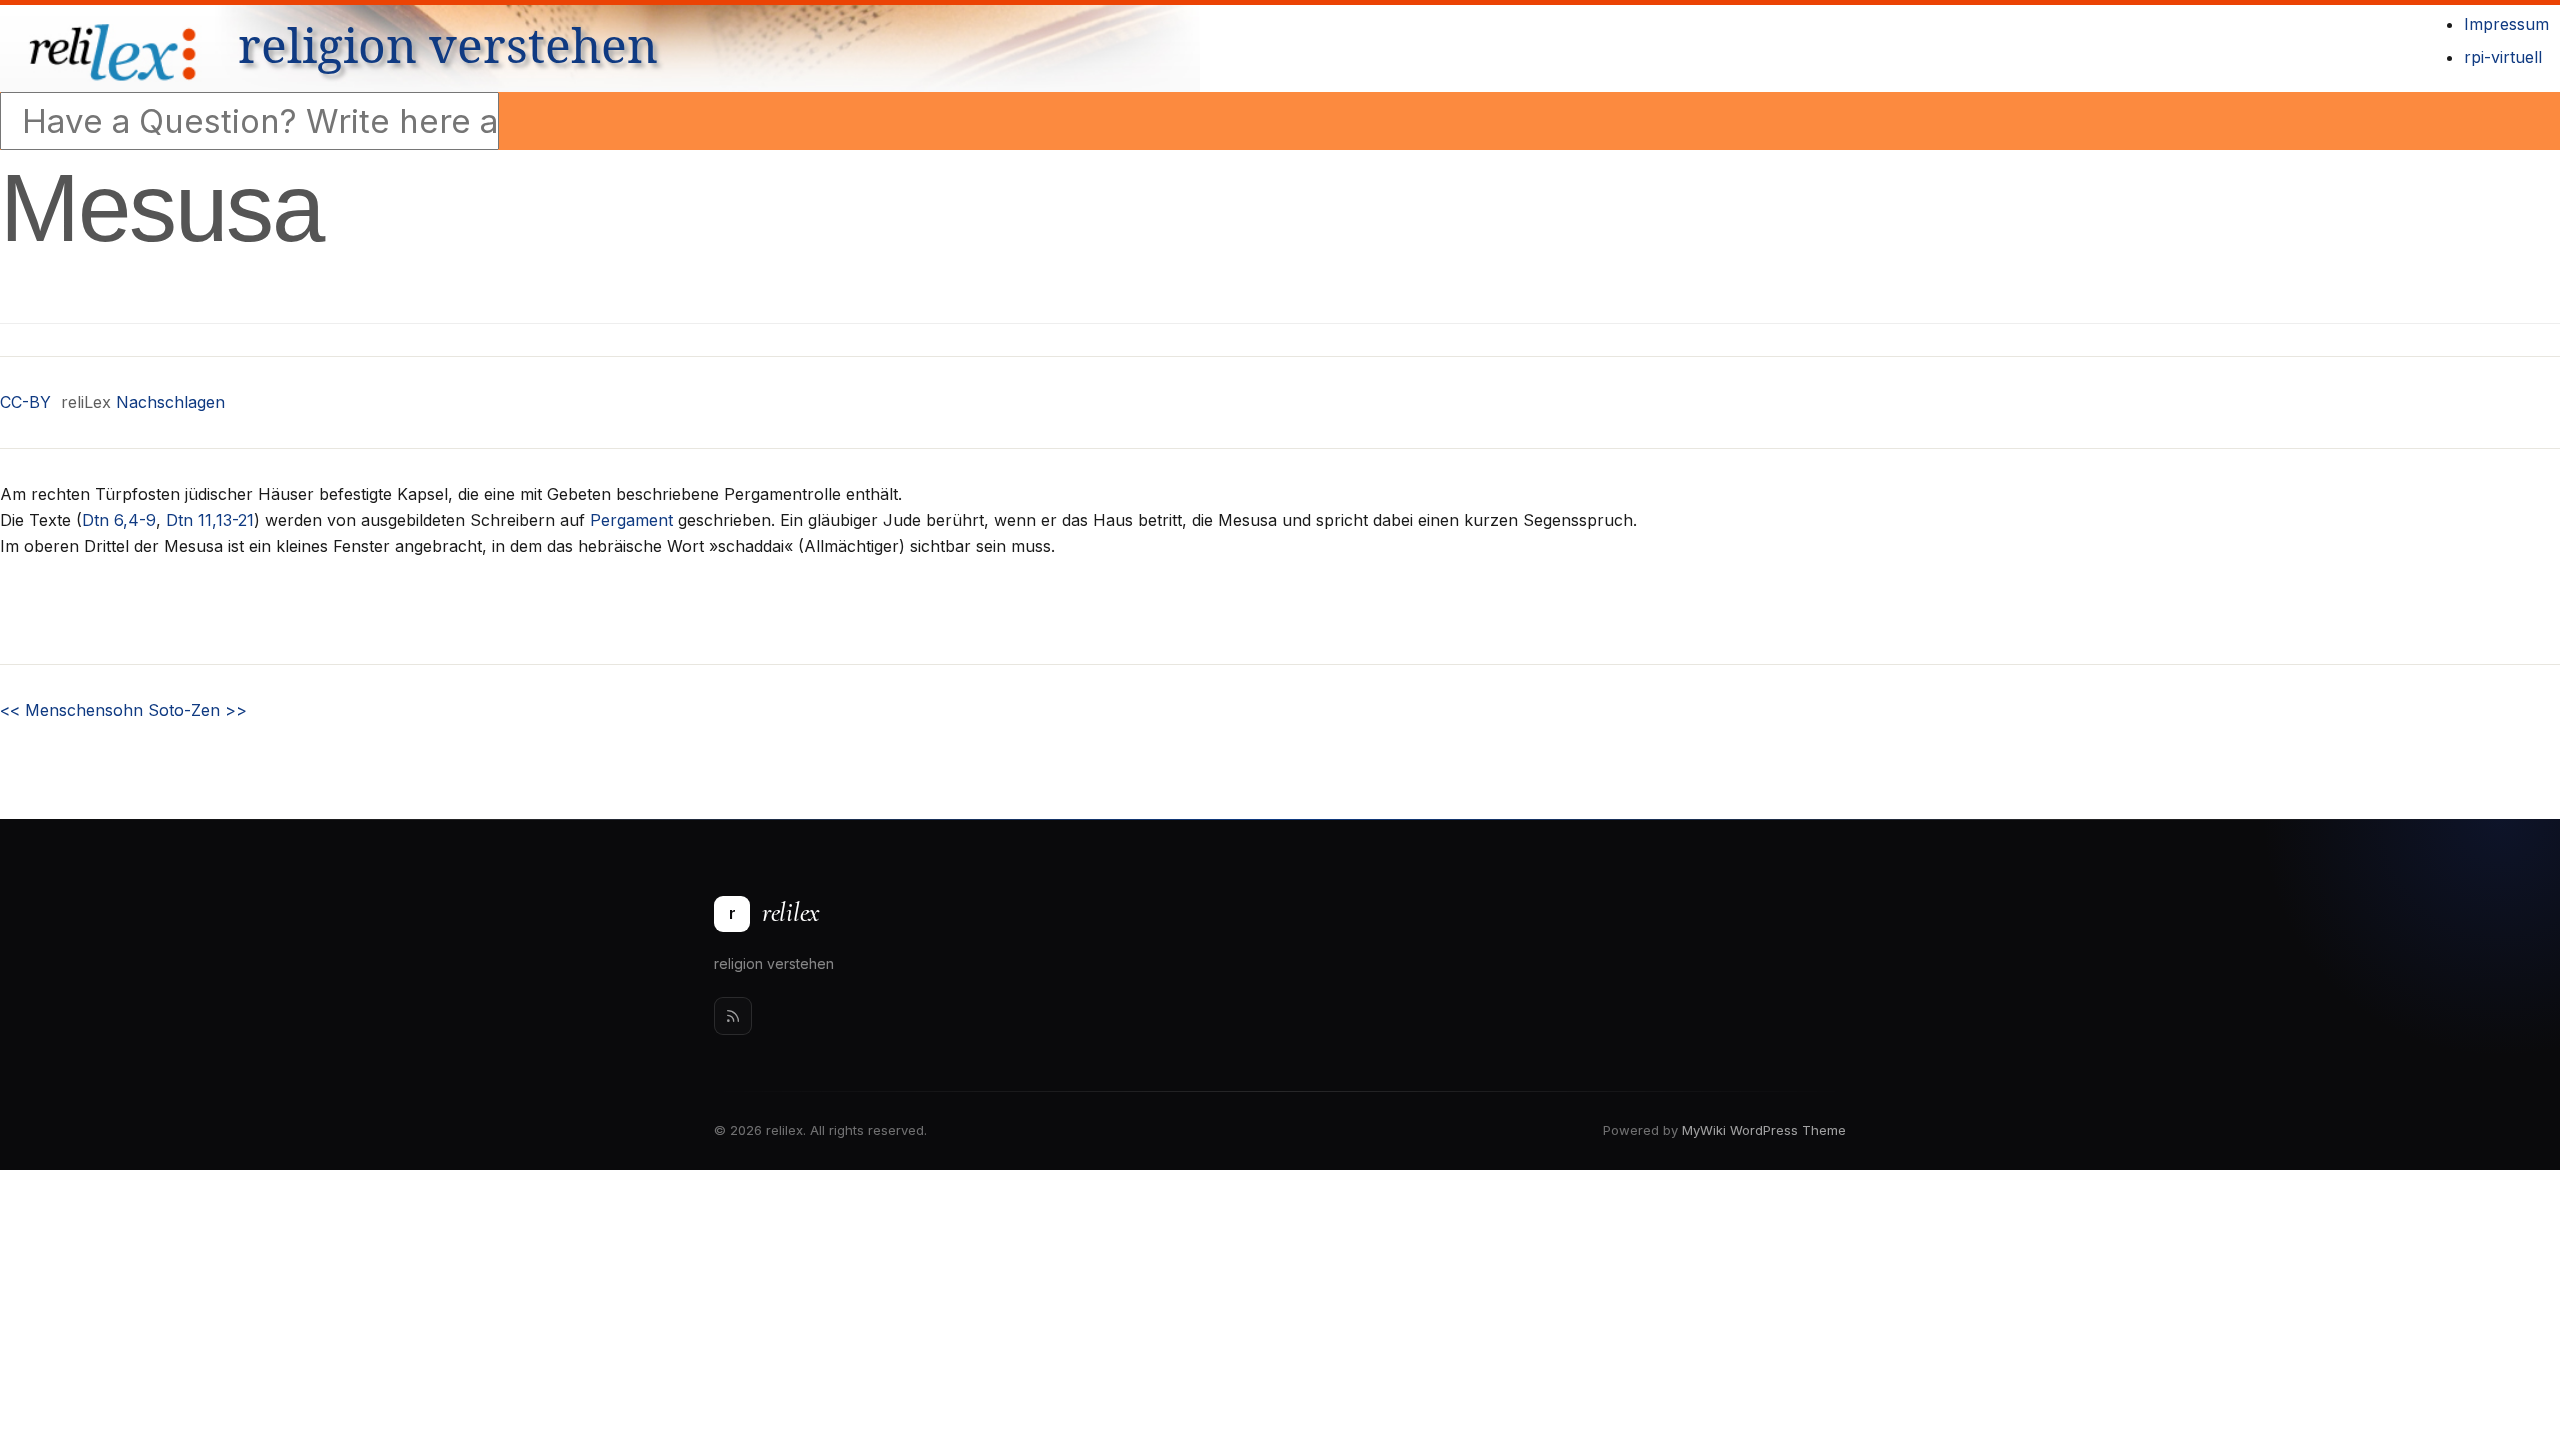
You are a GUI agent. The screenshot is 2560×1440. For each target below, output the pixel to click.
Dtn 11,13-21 (210, 520)
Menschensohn (71, 710)
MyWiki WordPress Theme (1764, 1130)
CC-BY (25, 402)
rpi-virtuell (2503, 57)
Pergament (631, 520)
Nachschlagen (170, 402)
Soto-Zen (197, 710)
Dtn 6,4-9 (119, 520)
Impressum (2506, 24)
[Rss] (733, 1016)
